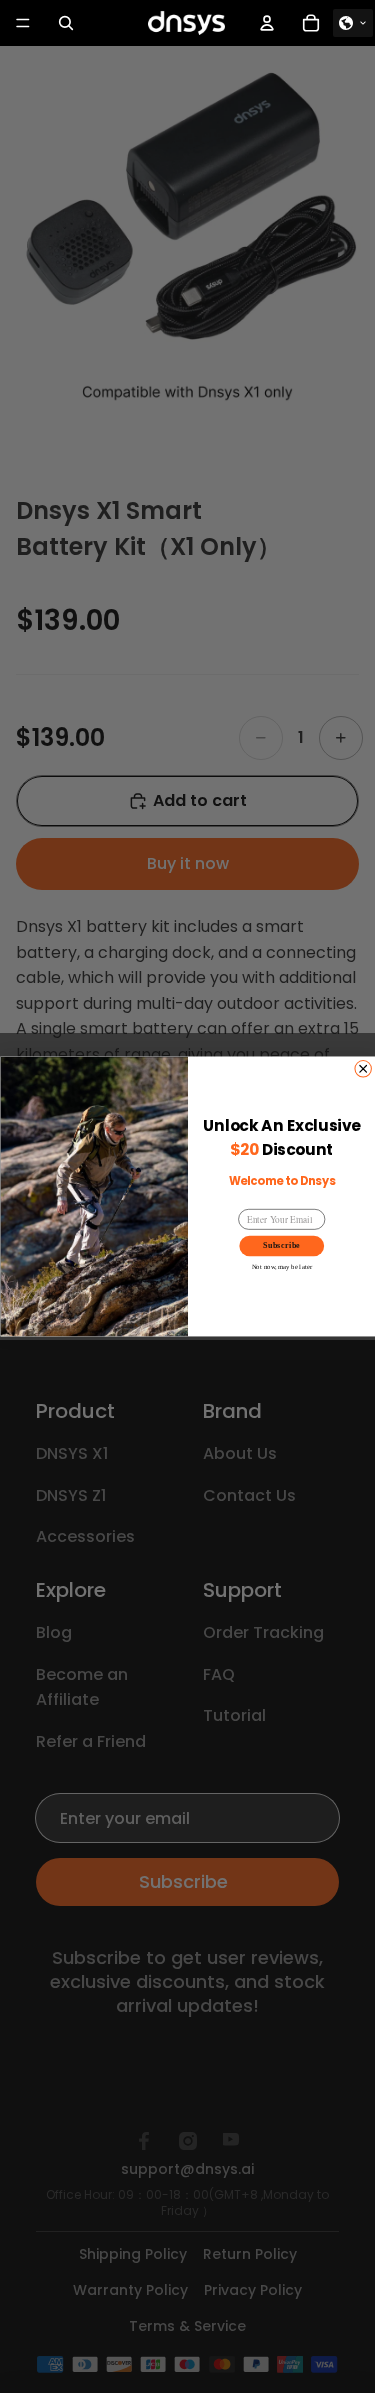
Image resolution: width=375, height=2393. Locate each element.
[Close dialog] (362, 1069)
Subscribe (281, 1246)
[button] (353, 23)
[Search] (66, 23)
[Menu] (23, 23)
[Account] (267, 23)
